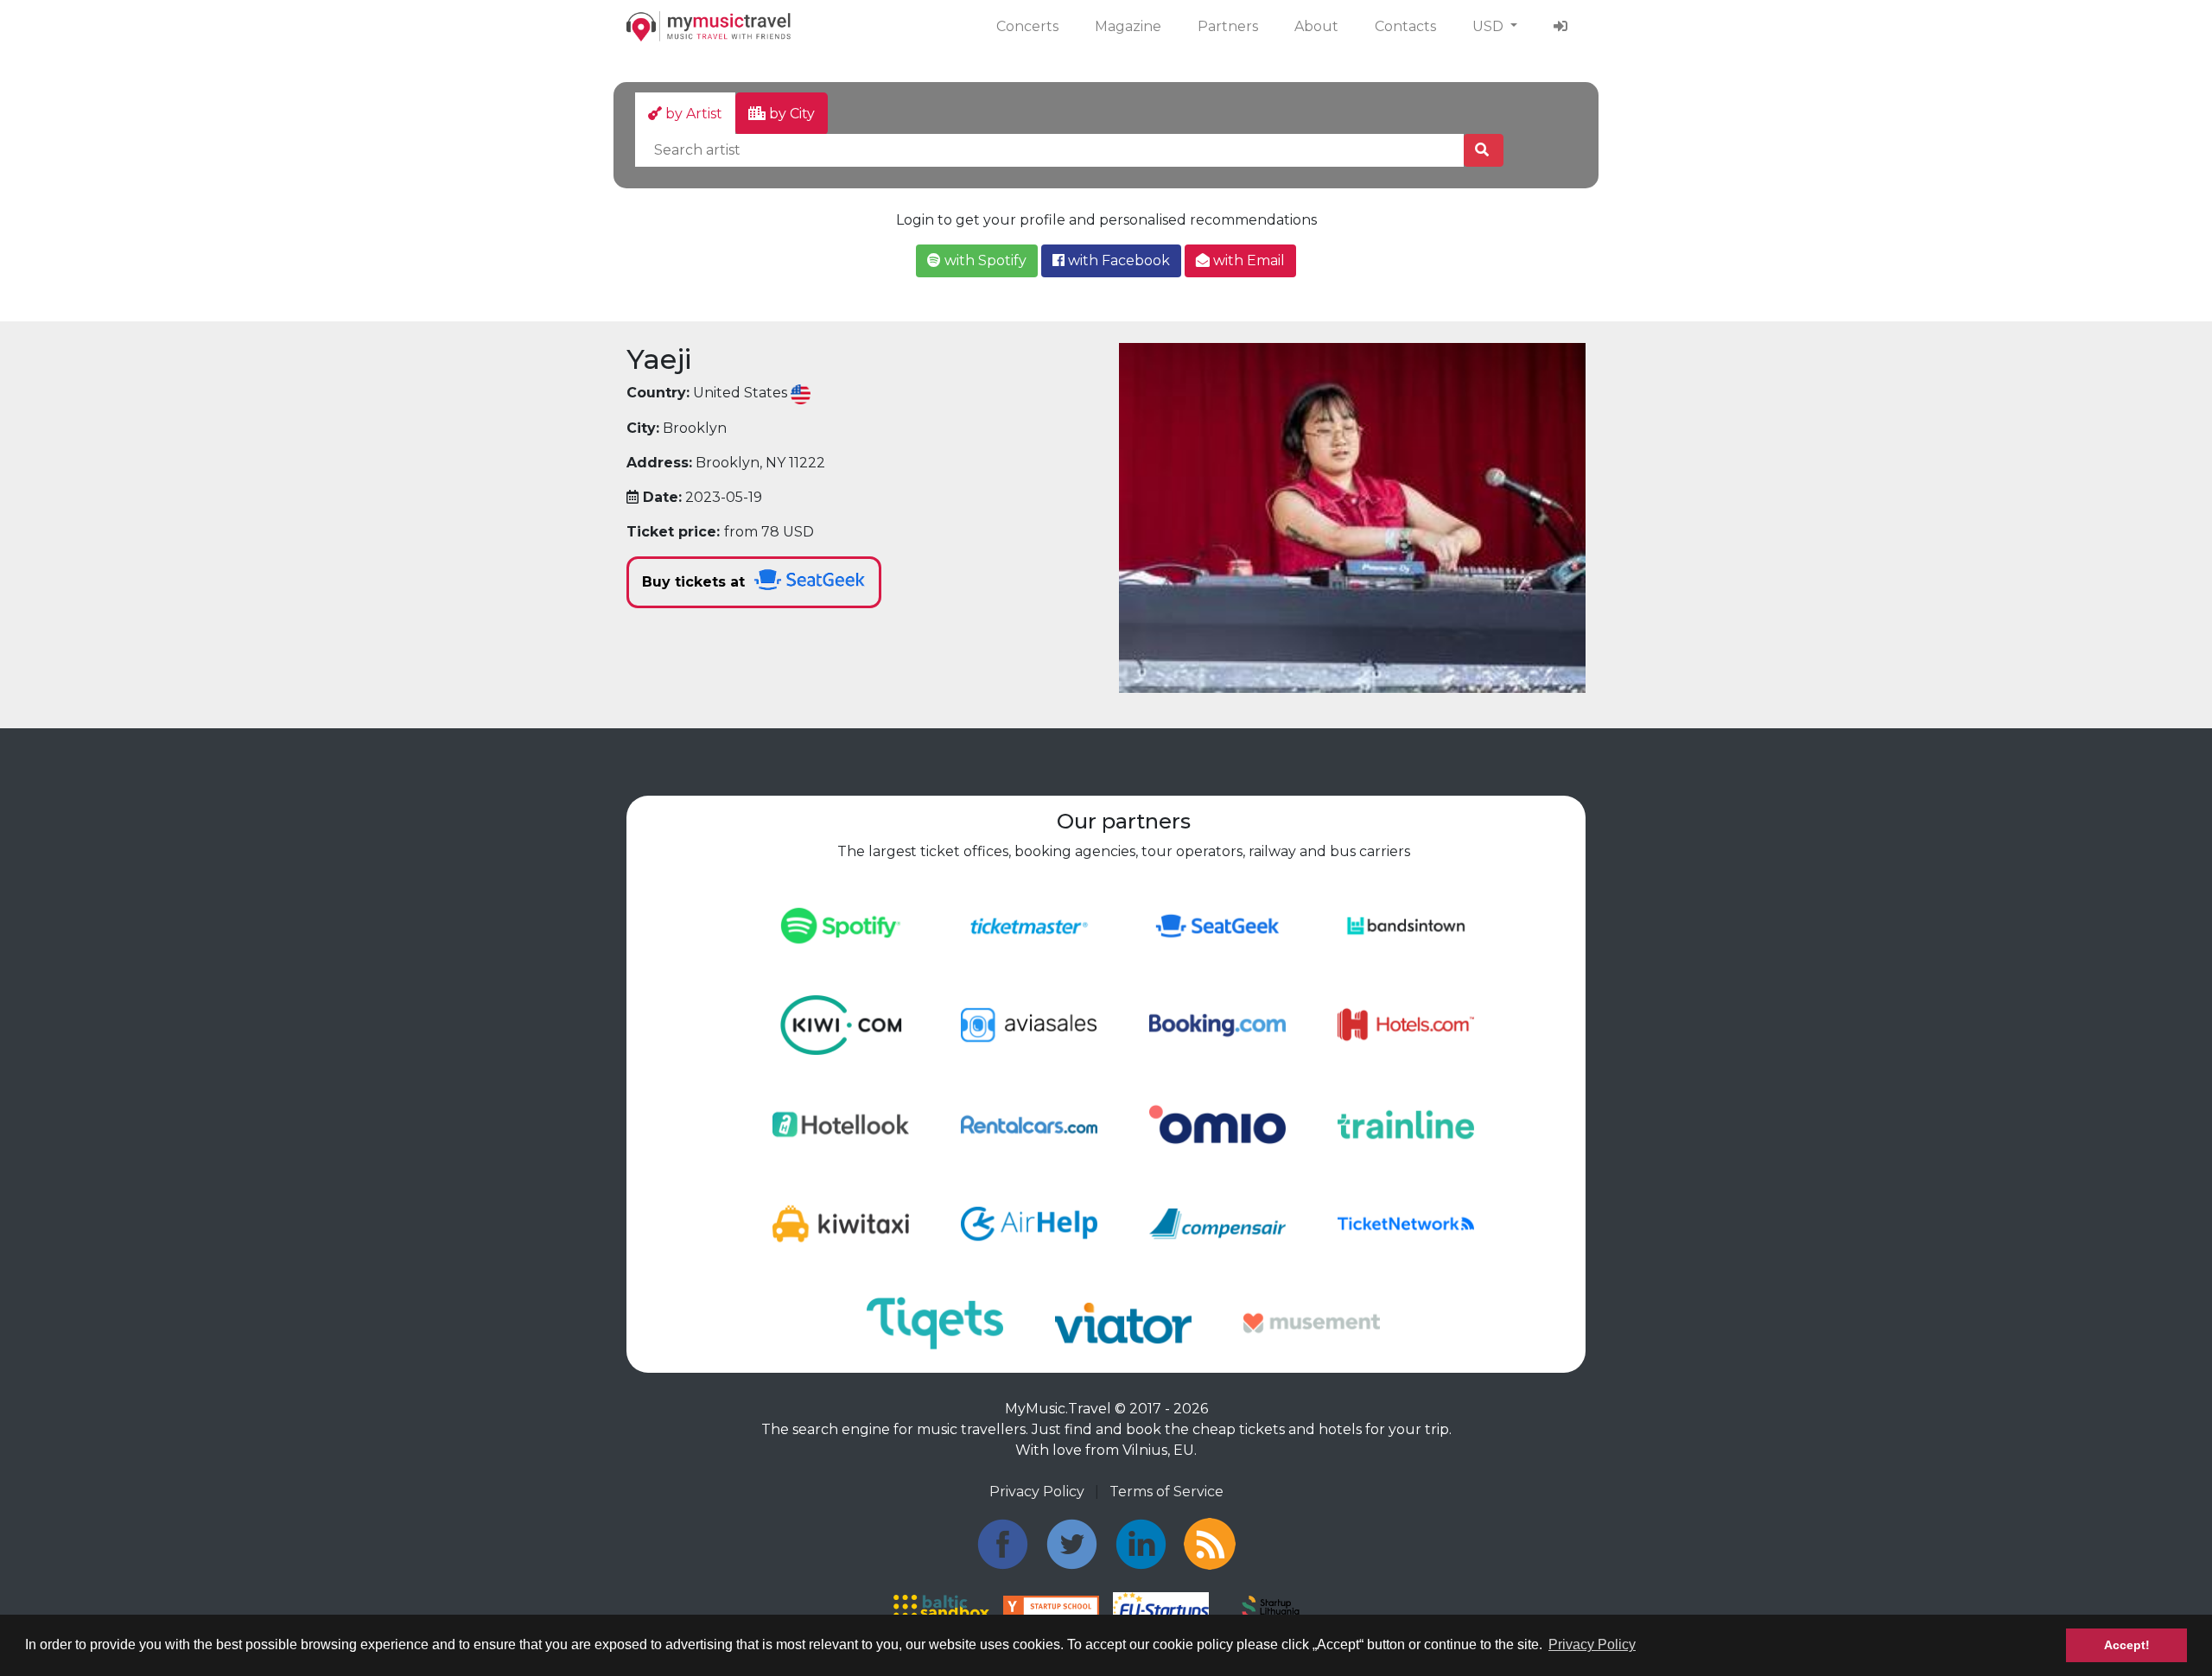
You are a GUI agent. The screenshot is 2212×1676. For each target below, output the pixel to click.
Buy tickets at (696, 582)
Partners (1228, 26)
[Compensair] (1217, 1223)
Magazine (1128, 26)
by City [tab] (790, 114)
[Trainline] (1406, 1124)
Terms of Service (1166, 1492)
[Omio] (1217, 1124)
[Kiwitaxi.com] (841, 1223)
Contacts (1405, 26)
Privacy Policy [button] (1592, 1644)
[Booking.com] (1217, 1024)
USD (1490, 26)
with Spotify (984, 260)
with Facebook (1117, 260)
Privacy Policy (1037, 1492)
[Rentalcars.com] (1029, 1124)
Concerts (1027, 26)
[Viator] (1123, 1322)
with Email (1247, 260)
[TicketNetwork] (1406, 1223)
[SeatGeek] (1217, 925)
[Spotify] (841, 925)
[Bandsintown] (1406, 925)
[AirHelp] (1029, 1223)
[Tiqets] (935, 1322)
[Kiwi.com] (841, 1024)
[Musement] (1312, 1322)
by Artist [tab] (692, 114)
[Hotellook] (841, 1124)
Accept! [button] (2127, 1645)
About (1316, 26)
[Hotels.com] (1406, 1024)
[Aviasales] (1029, 1024)
